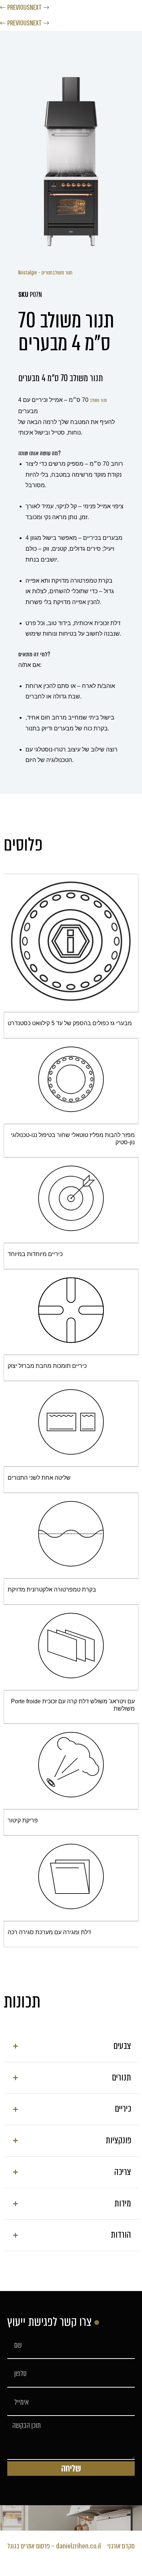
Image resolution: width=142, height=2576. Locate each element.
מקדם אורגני (121, 2546)
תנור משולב (98, 400)
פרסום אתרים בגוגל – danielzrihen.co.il (54, 2546)
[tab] (71, 2046)
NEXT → (40, 7)
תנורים (47, 273)
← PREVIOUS (15, 7)
